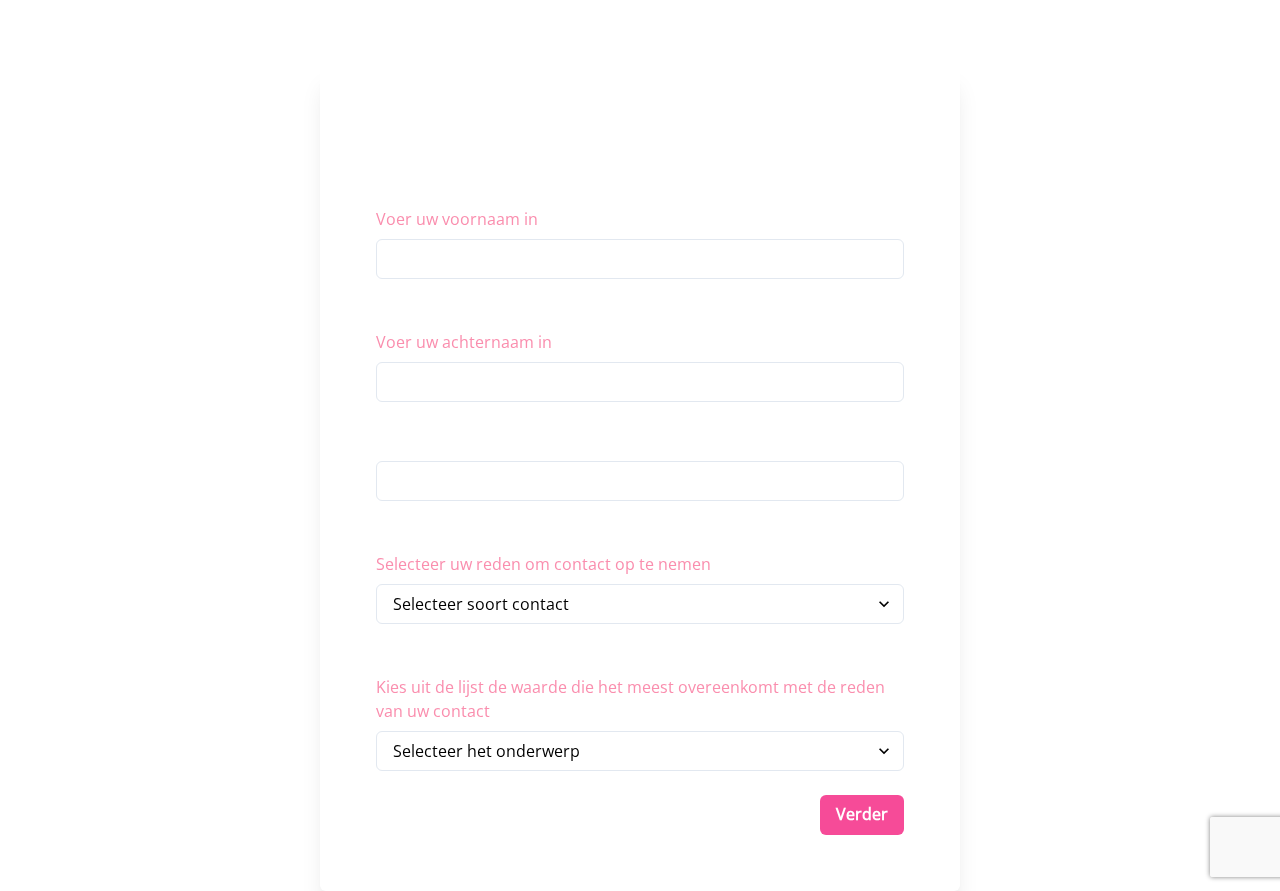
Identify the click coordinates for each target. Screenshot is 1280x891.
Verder (862, 814)
